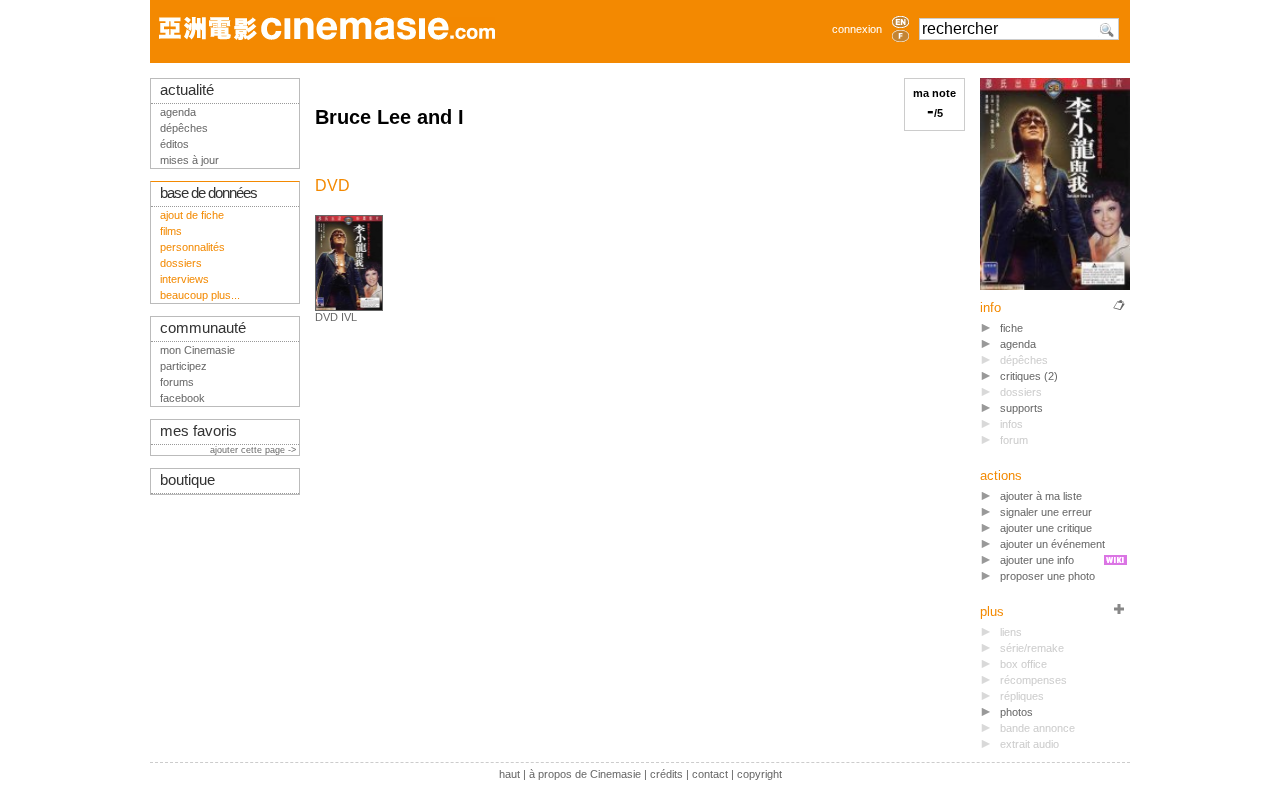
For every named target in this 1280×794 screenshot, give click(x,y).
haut (509, 774)
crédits (666, 774)
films (171, 231)
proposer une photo (1047, 576)
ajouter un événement (1052, 544)
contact (710, 774)
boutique (187, 480)
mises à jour (189, 160)
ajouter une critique (1046, 528)
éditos (174, 144)
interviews (184, 279)
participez (183, 366)
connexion (857, 29)
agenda (1018, 344)
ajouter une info (1037, 560)
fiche (1011, 328)
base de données (208, 193)
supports (1021, 408)
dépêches (184, 128)
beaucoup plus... (200, 295)
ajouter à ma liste (1041, 496)
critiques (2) (1029, 376)
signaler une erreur (1046, 512)
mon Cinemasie (197, 350)
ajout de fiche (192, 215)
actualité (187, 90)
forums (177, 382)
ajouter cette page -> (254, 450)
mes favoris (198, 431)
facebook (182, 398)
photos (1016, 712)
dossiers (181, 263)
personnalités (192, 247)
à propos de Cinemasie (585, 774)
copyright (759, 774)
